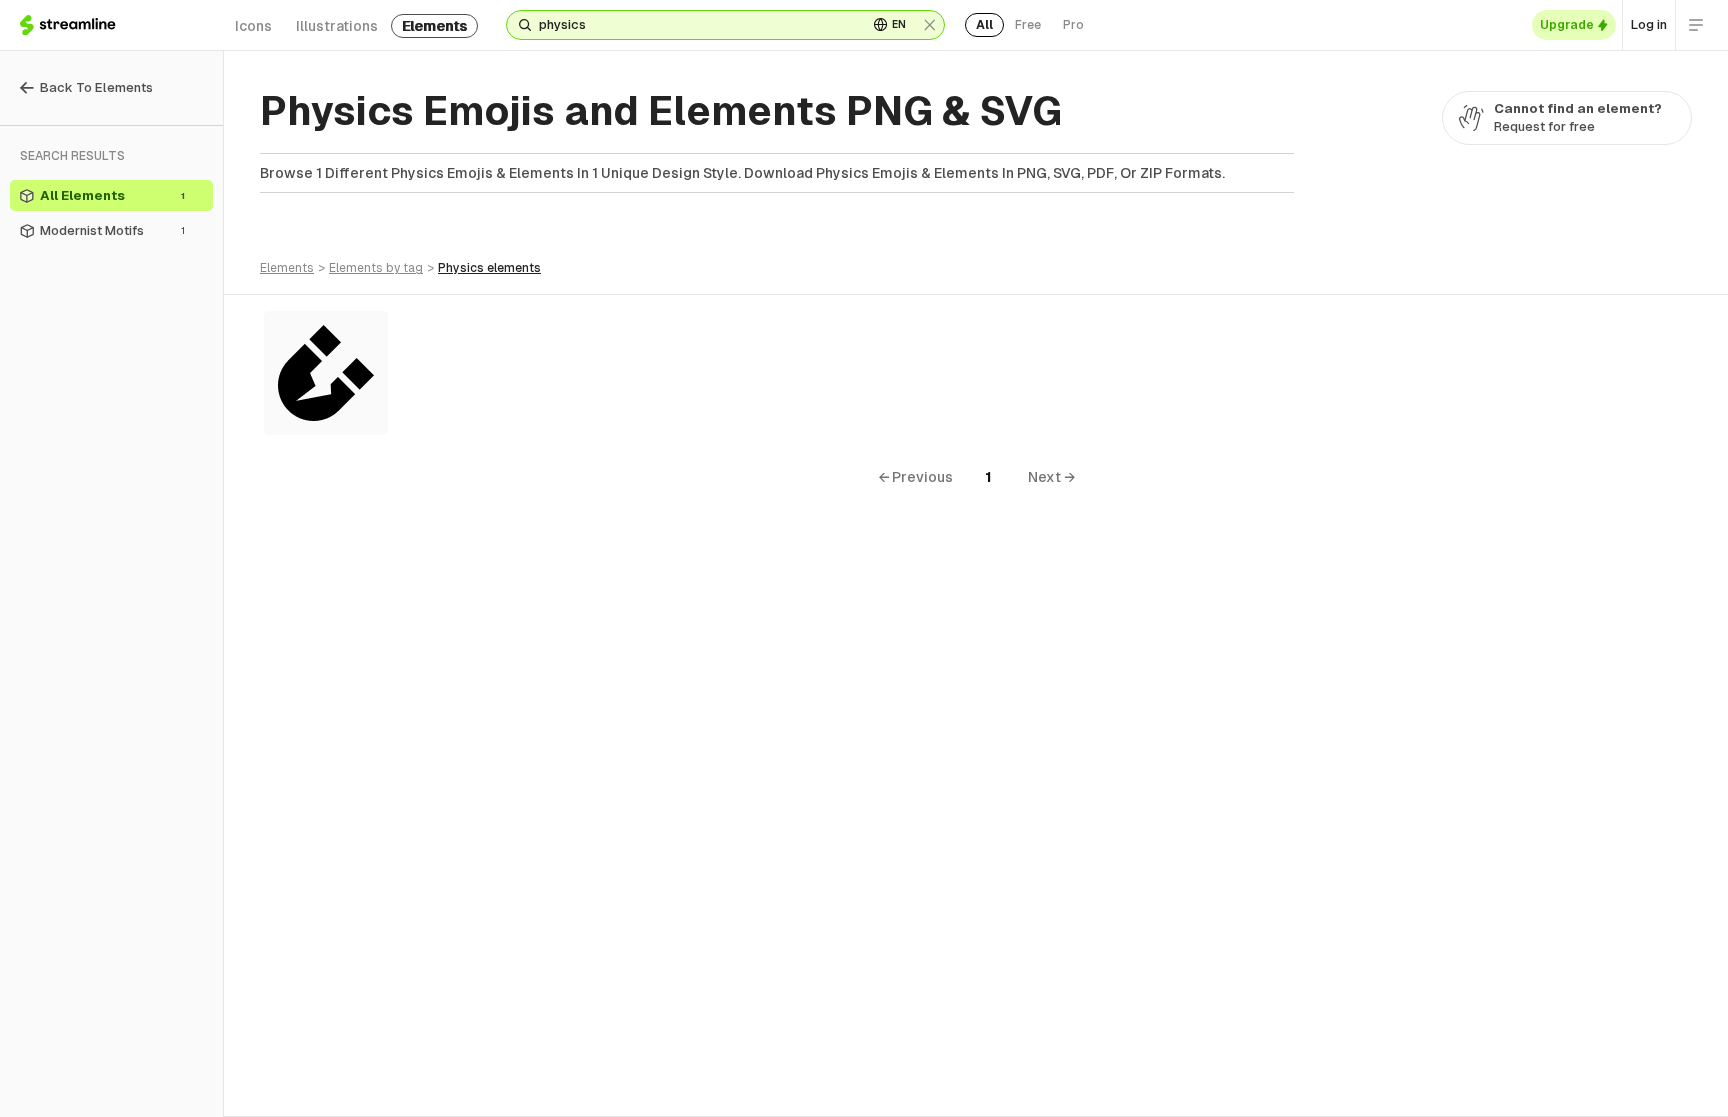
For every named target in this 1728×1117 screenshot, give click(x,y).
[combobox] (695, 25)
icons (253, 26)
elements (434, 26)
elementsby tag (376, 268)
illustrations (337, 26)
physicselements (489, 268)
